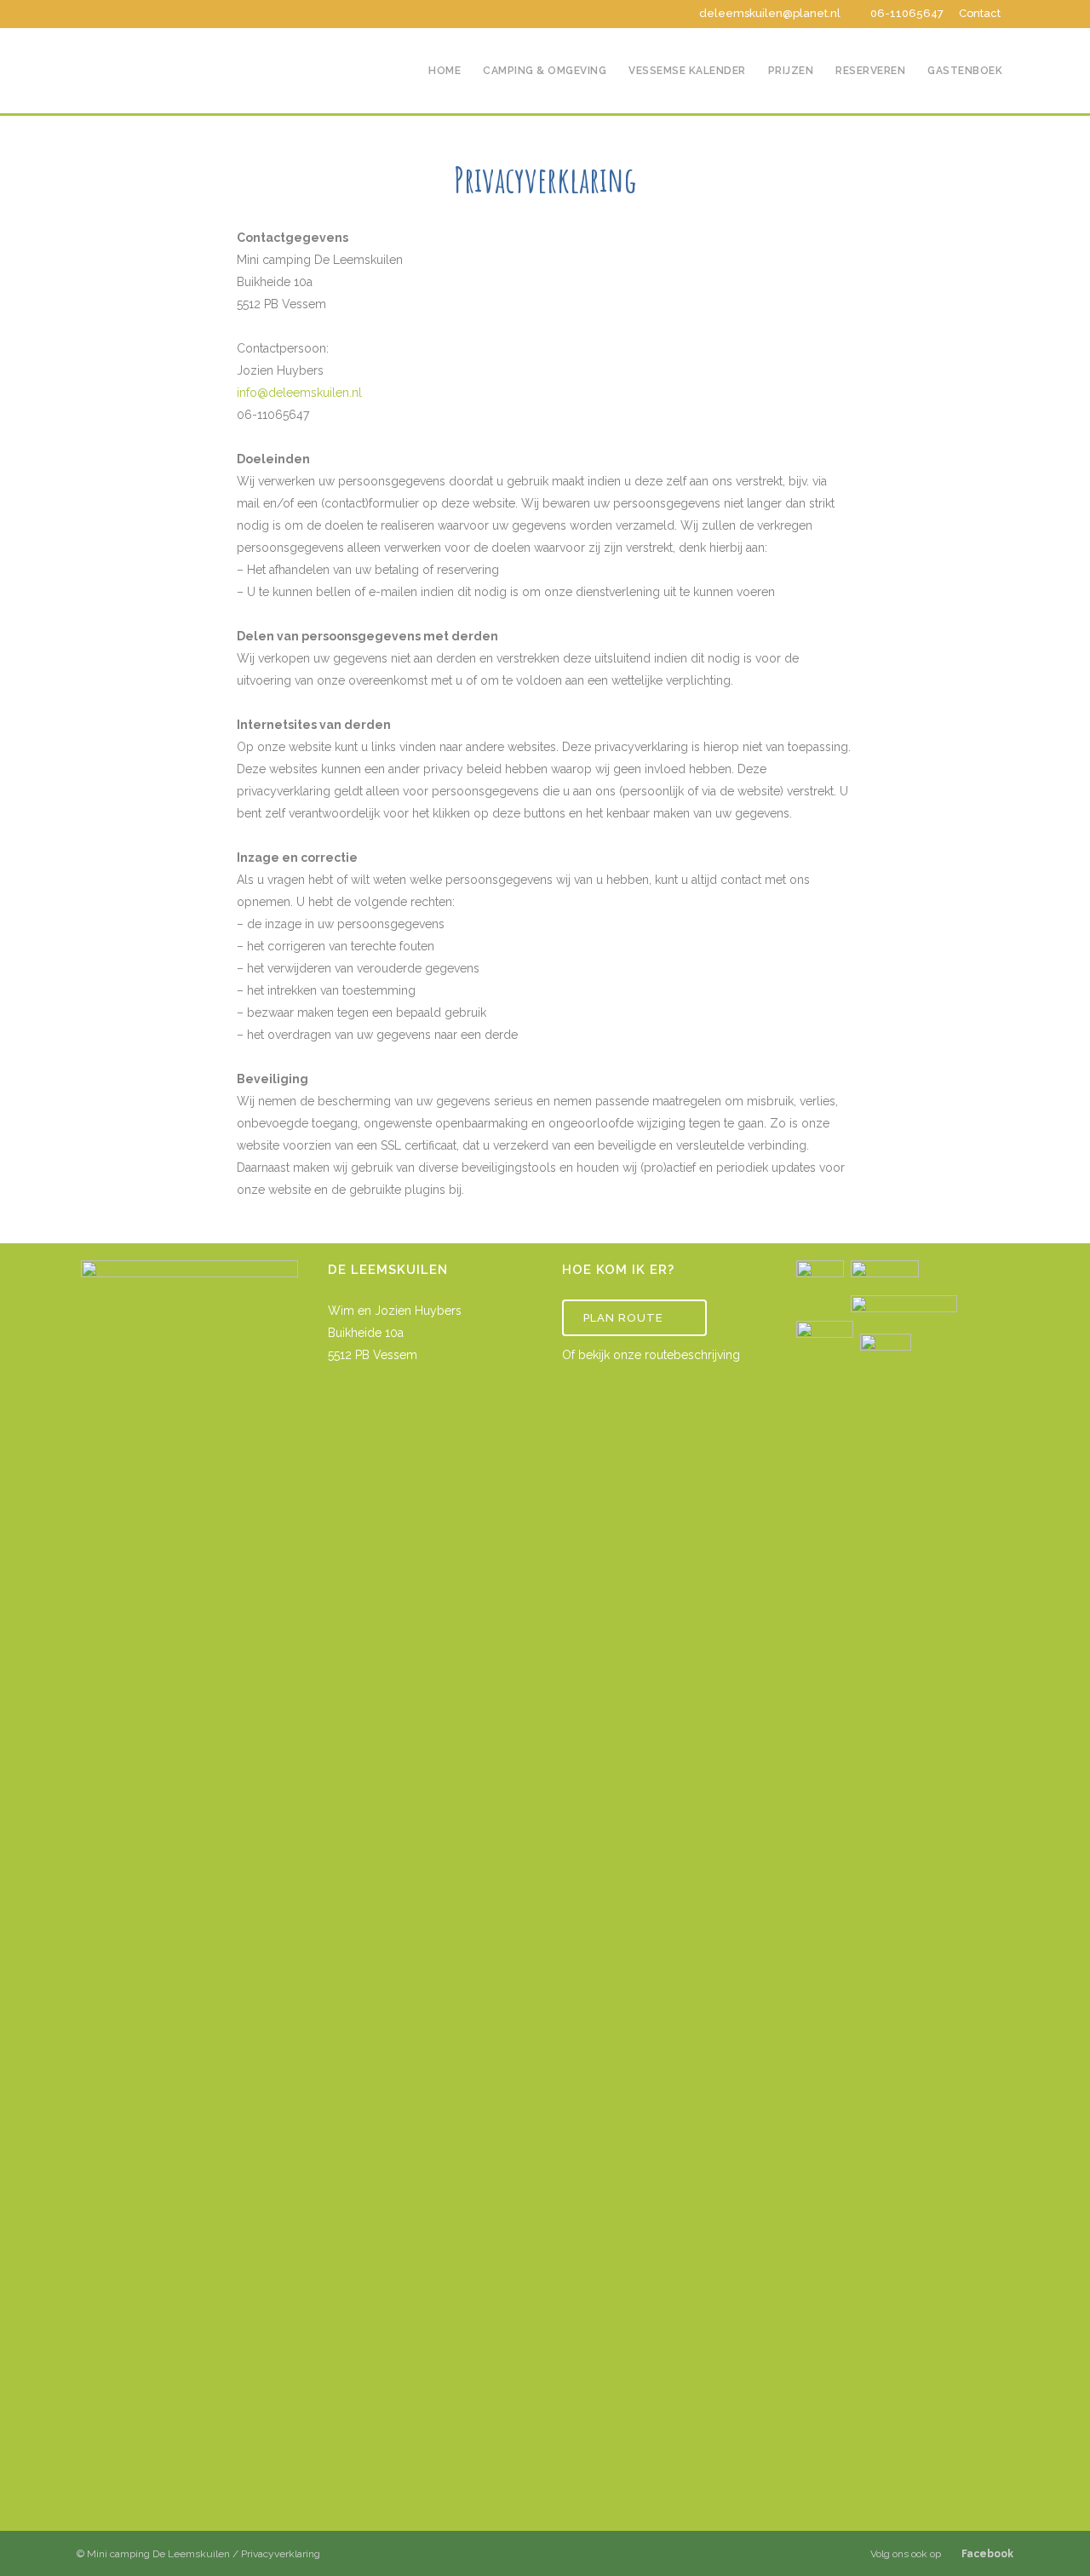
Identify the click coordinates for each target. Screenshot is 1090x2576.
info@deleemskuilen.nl (299, 393)
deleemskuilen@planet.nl (770, 13)
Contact (980, 13)
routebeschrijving (692, 1355)
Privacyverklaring (281, 2554)
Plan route (623, 1318)
